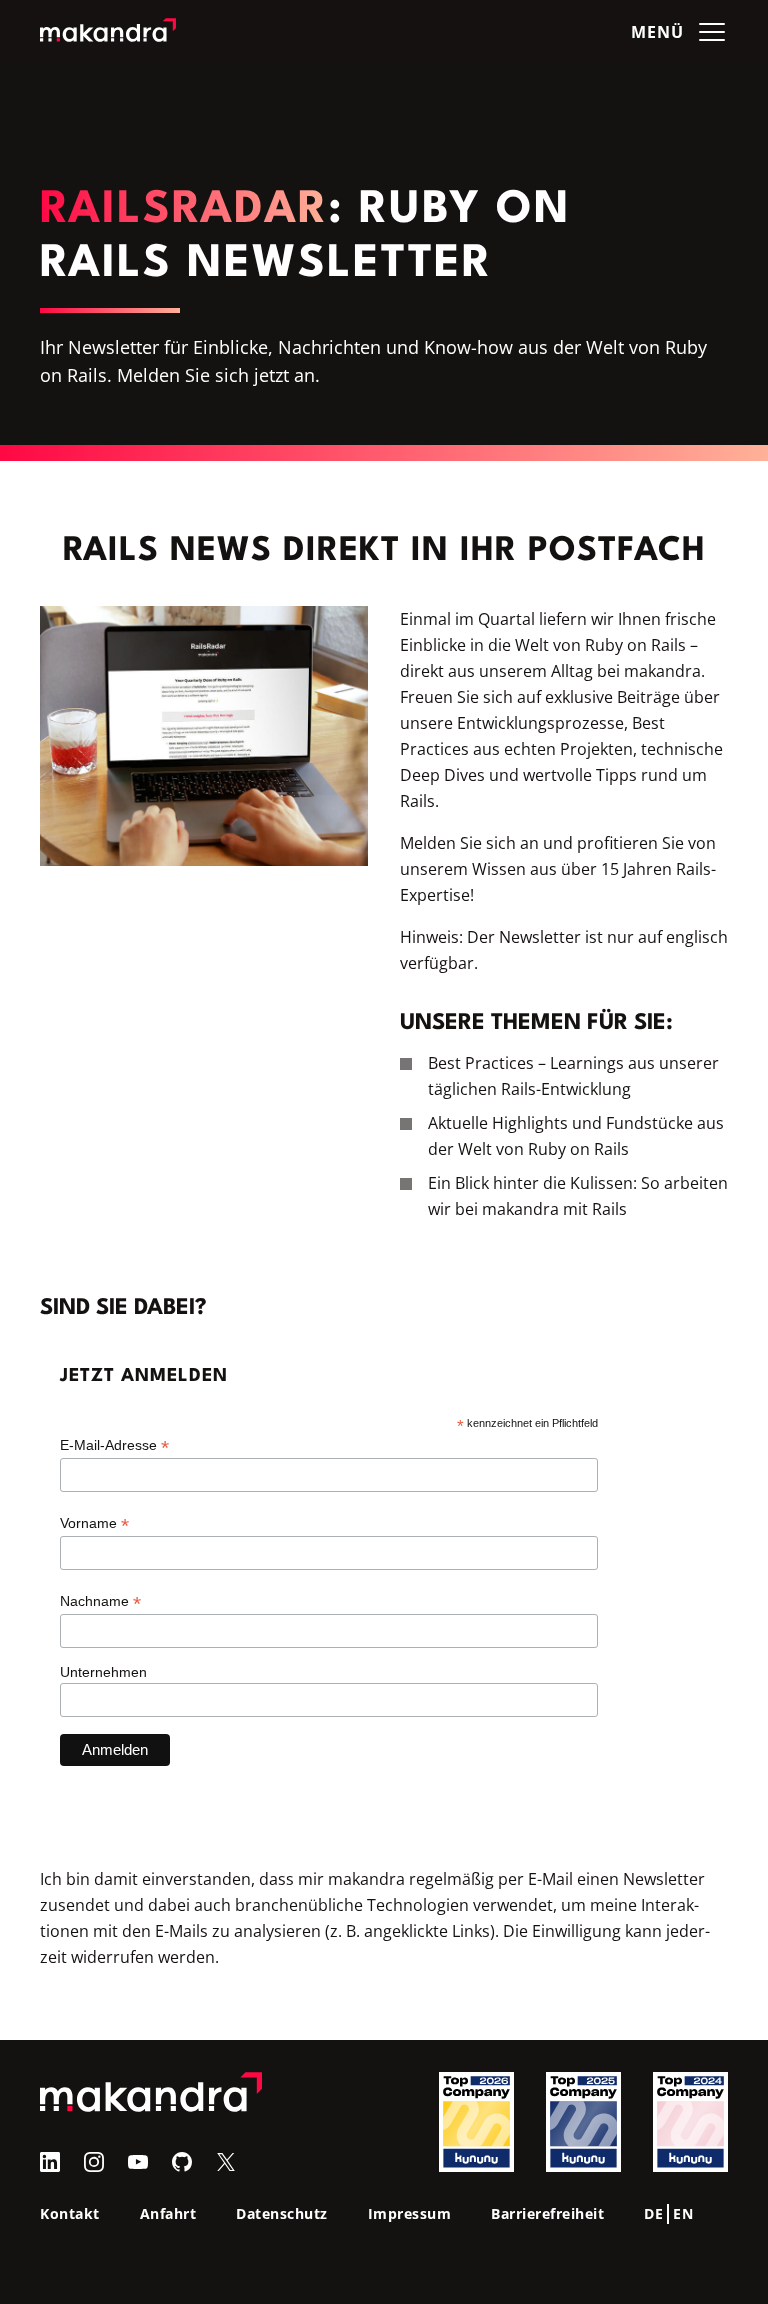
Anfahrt (168, 2213)
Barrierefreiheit (547, 2213)
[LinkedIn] (50, 2161)
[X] (226, 2161)
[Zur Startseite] (108, 32)
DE (653, 2213)
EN (683, 2213)
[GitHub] (182, 2161)
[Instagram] (94, 2161)
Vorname (94, 1523)
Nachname (100, 1601)
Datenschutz (282, 2213)
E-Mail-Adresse (114, 1445)
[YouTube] (138, 2161)
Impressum (410, 2213)
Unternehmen (103, 1672)
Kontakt (70, 2213)
